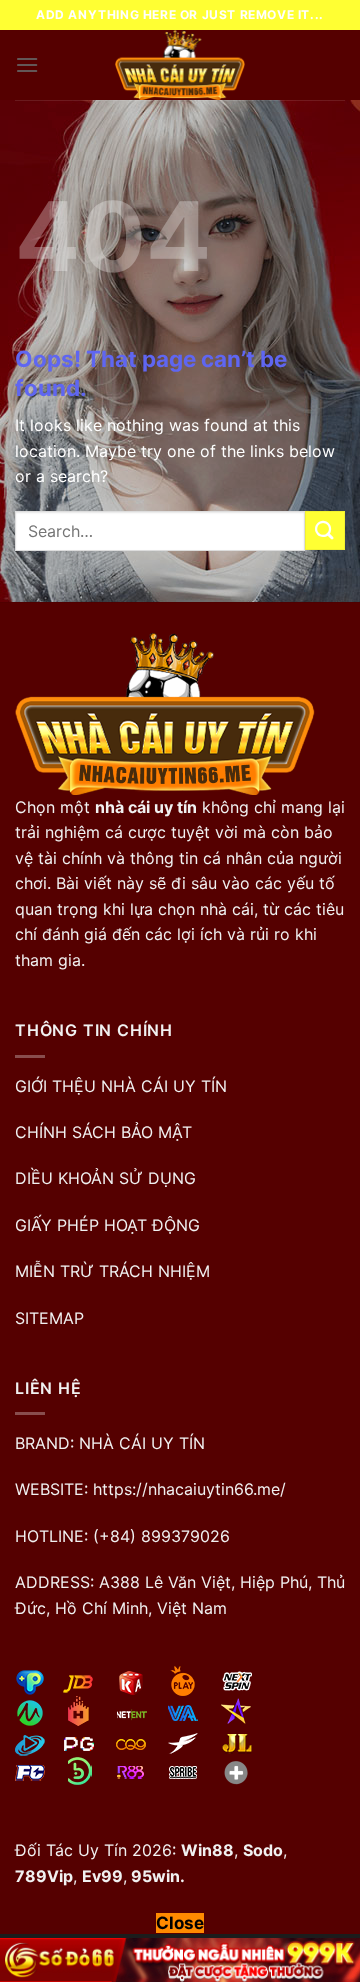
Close (180, 1923)
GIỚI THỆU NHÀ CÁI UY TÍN (121, 1086)
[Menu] (27, 64)
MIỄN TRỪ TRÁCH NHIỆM (112, 1271)
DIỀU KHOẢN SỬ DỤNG (105, 1178)
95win (153, 1876)
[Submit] (325, 530)
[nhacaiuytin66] (180, 65)
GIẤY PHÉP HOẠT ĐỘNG (107, 1225)
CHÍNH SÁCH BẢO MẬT (103, 1132)
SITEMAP (49, 1318)
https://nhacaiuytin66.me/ (189, 1489)
